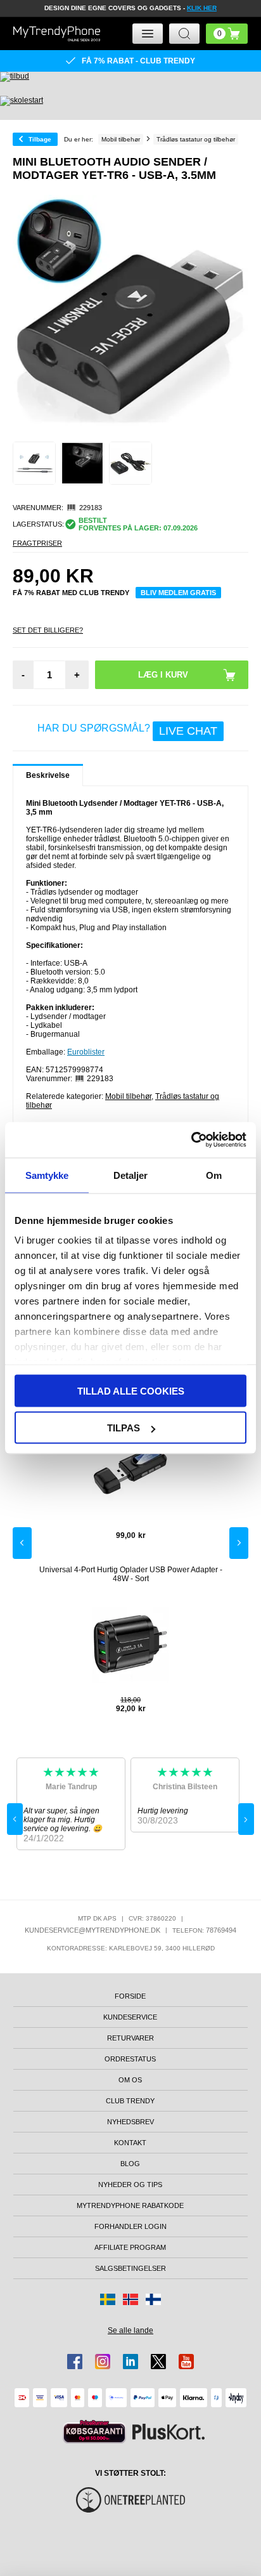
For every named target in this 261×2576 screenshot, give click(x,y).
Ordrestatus (130, 2059)
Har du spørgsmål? (127, 730)
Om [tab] (214, 1175)
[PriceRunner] (94, 2432)
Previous (22, 1543)
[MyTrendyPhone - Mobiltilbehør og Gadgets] (57, 34)
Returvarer (130, 2038)
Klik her (202, 8)
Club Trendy (130, 2101)
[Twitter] (158, 2362)
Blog (130, 2164)
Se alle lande (130, 2330)
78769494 (221, 1930)
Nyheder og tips (130, 2185)
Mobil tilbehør (128, 1096)
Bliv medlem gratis (178, 593)
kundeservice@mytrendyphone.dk (92, 1930)
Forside (130, 1996)
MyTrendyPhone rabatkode (130, 2205)
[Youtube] (186, 2362)
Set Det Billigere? (48, 630)
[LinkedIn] (130, 2362)
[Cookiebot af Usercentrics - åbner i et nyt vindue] (191, 1140)
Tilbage (40, 139)
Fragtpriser (37, 543)
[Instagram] (103, 2362)
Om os (130, 2080)
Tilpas (124, 1428)
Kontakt (130, 2143)
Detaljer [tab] (131, 1175)
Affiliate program (130, 2247)
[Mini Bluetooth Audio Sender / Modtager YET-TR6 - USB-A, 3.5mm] (34, 463)
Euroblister (86, 1052)
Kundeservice (130, 2017)
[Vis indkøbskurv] (227, 34)
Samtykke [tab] (47, 1175)
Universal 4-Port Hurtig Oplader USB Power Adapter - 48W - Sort (131, 1574)
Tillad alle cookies (131, 1390)
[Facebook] (75, 2362)
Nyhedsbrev (130, 2122)
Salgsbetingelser (130, 2268)
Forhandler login (130, 2226)
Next (239, 1543)
